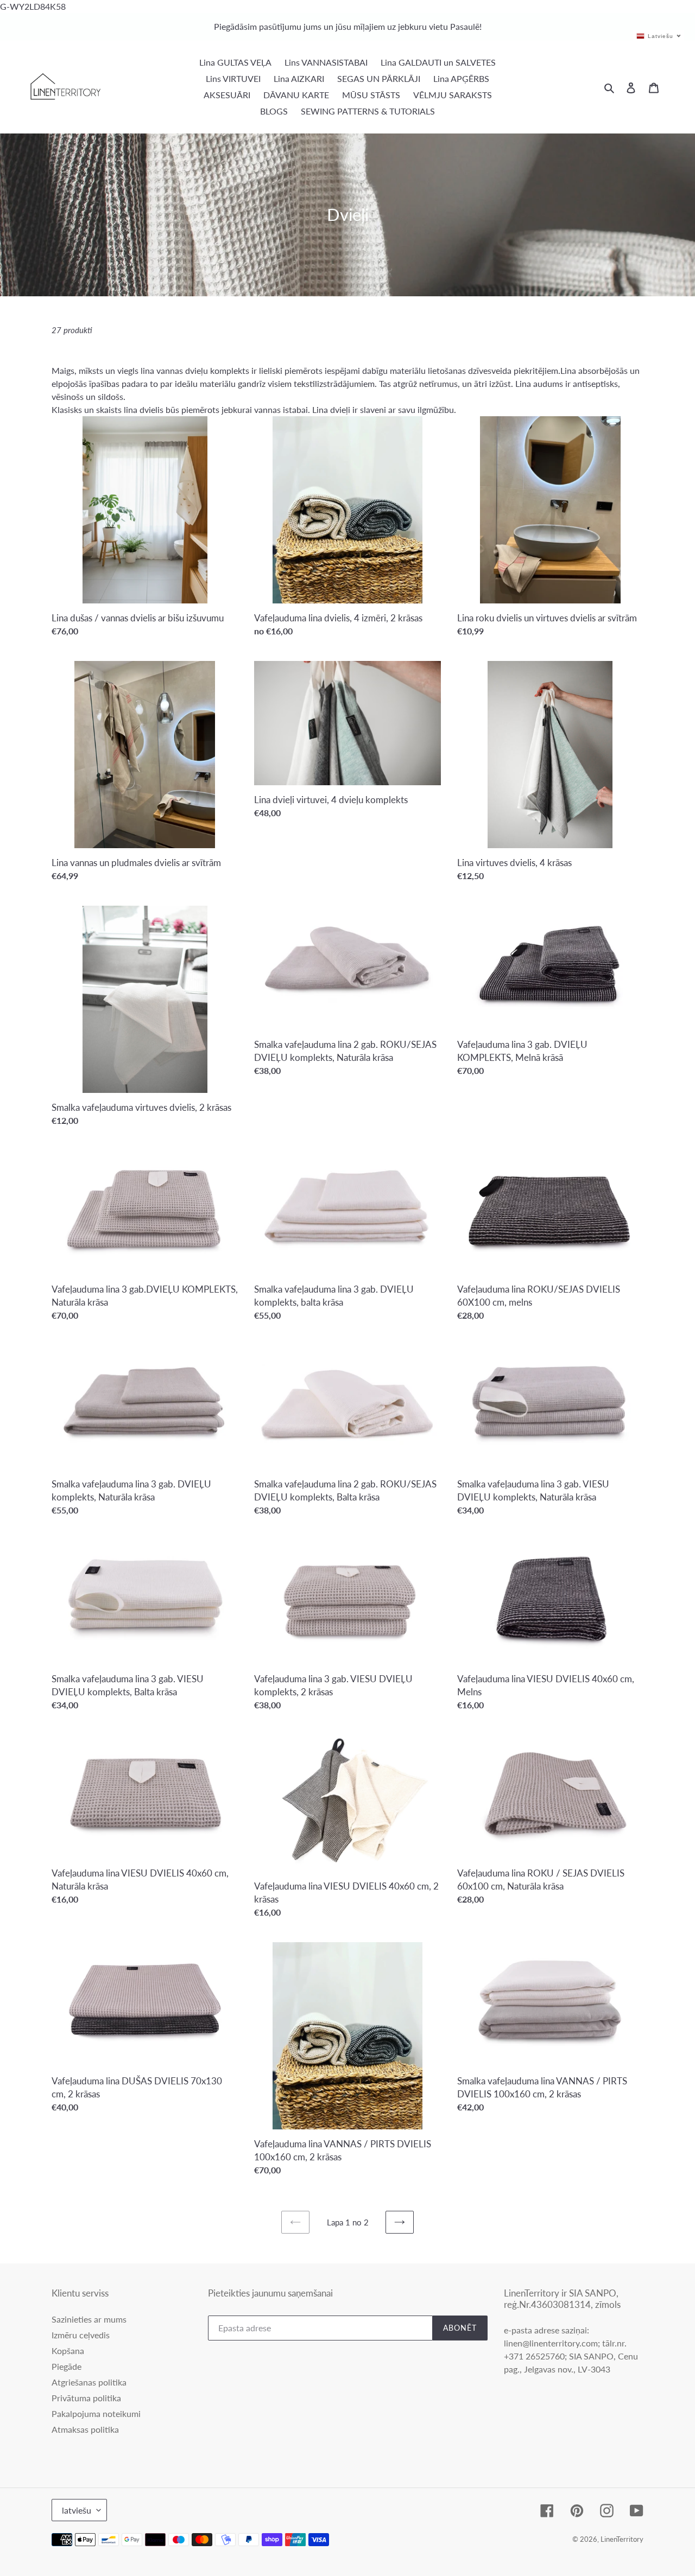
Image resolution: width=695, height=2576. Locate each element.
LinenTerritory (622, 2539)
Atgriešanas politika (89, 2382)
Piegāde (67, 2366)
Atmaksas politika (85, 2429)
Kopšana (68, 2351)
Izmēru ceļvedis (81, 2335)
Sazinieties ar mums (89, 2319)
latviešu (77, 2510)
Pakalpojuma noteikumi (96, 2413)
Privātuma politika (86, 2398)
